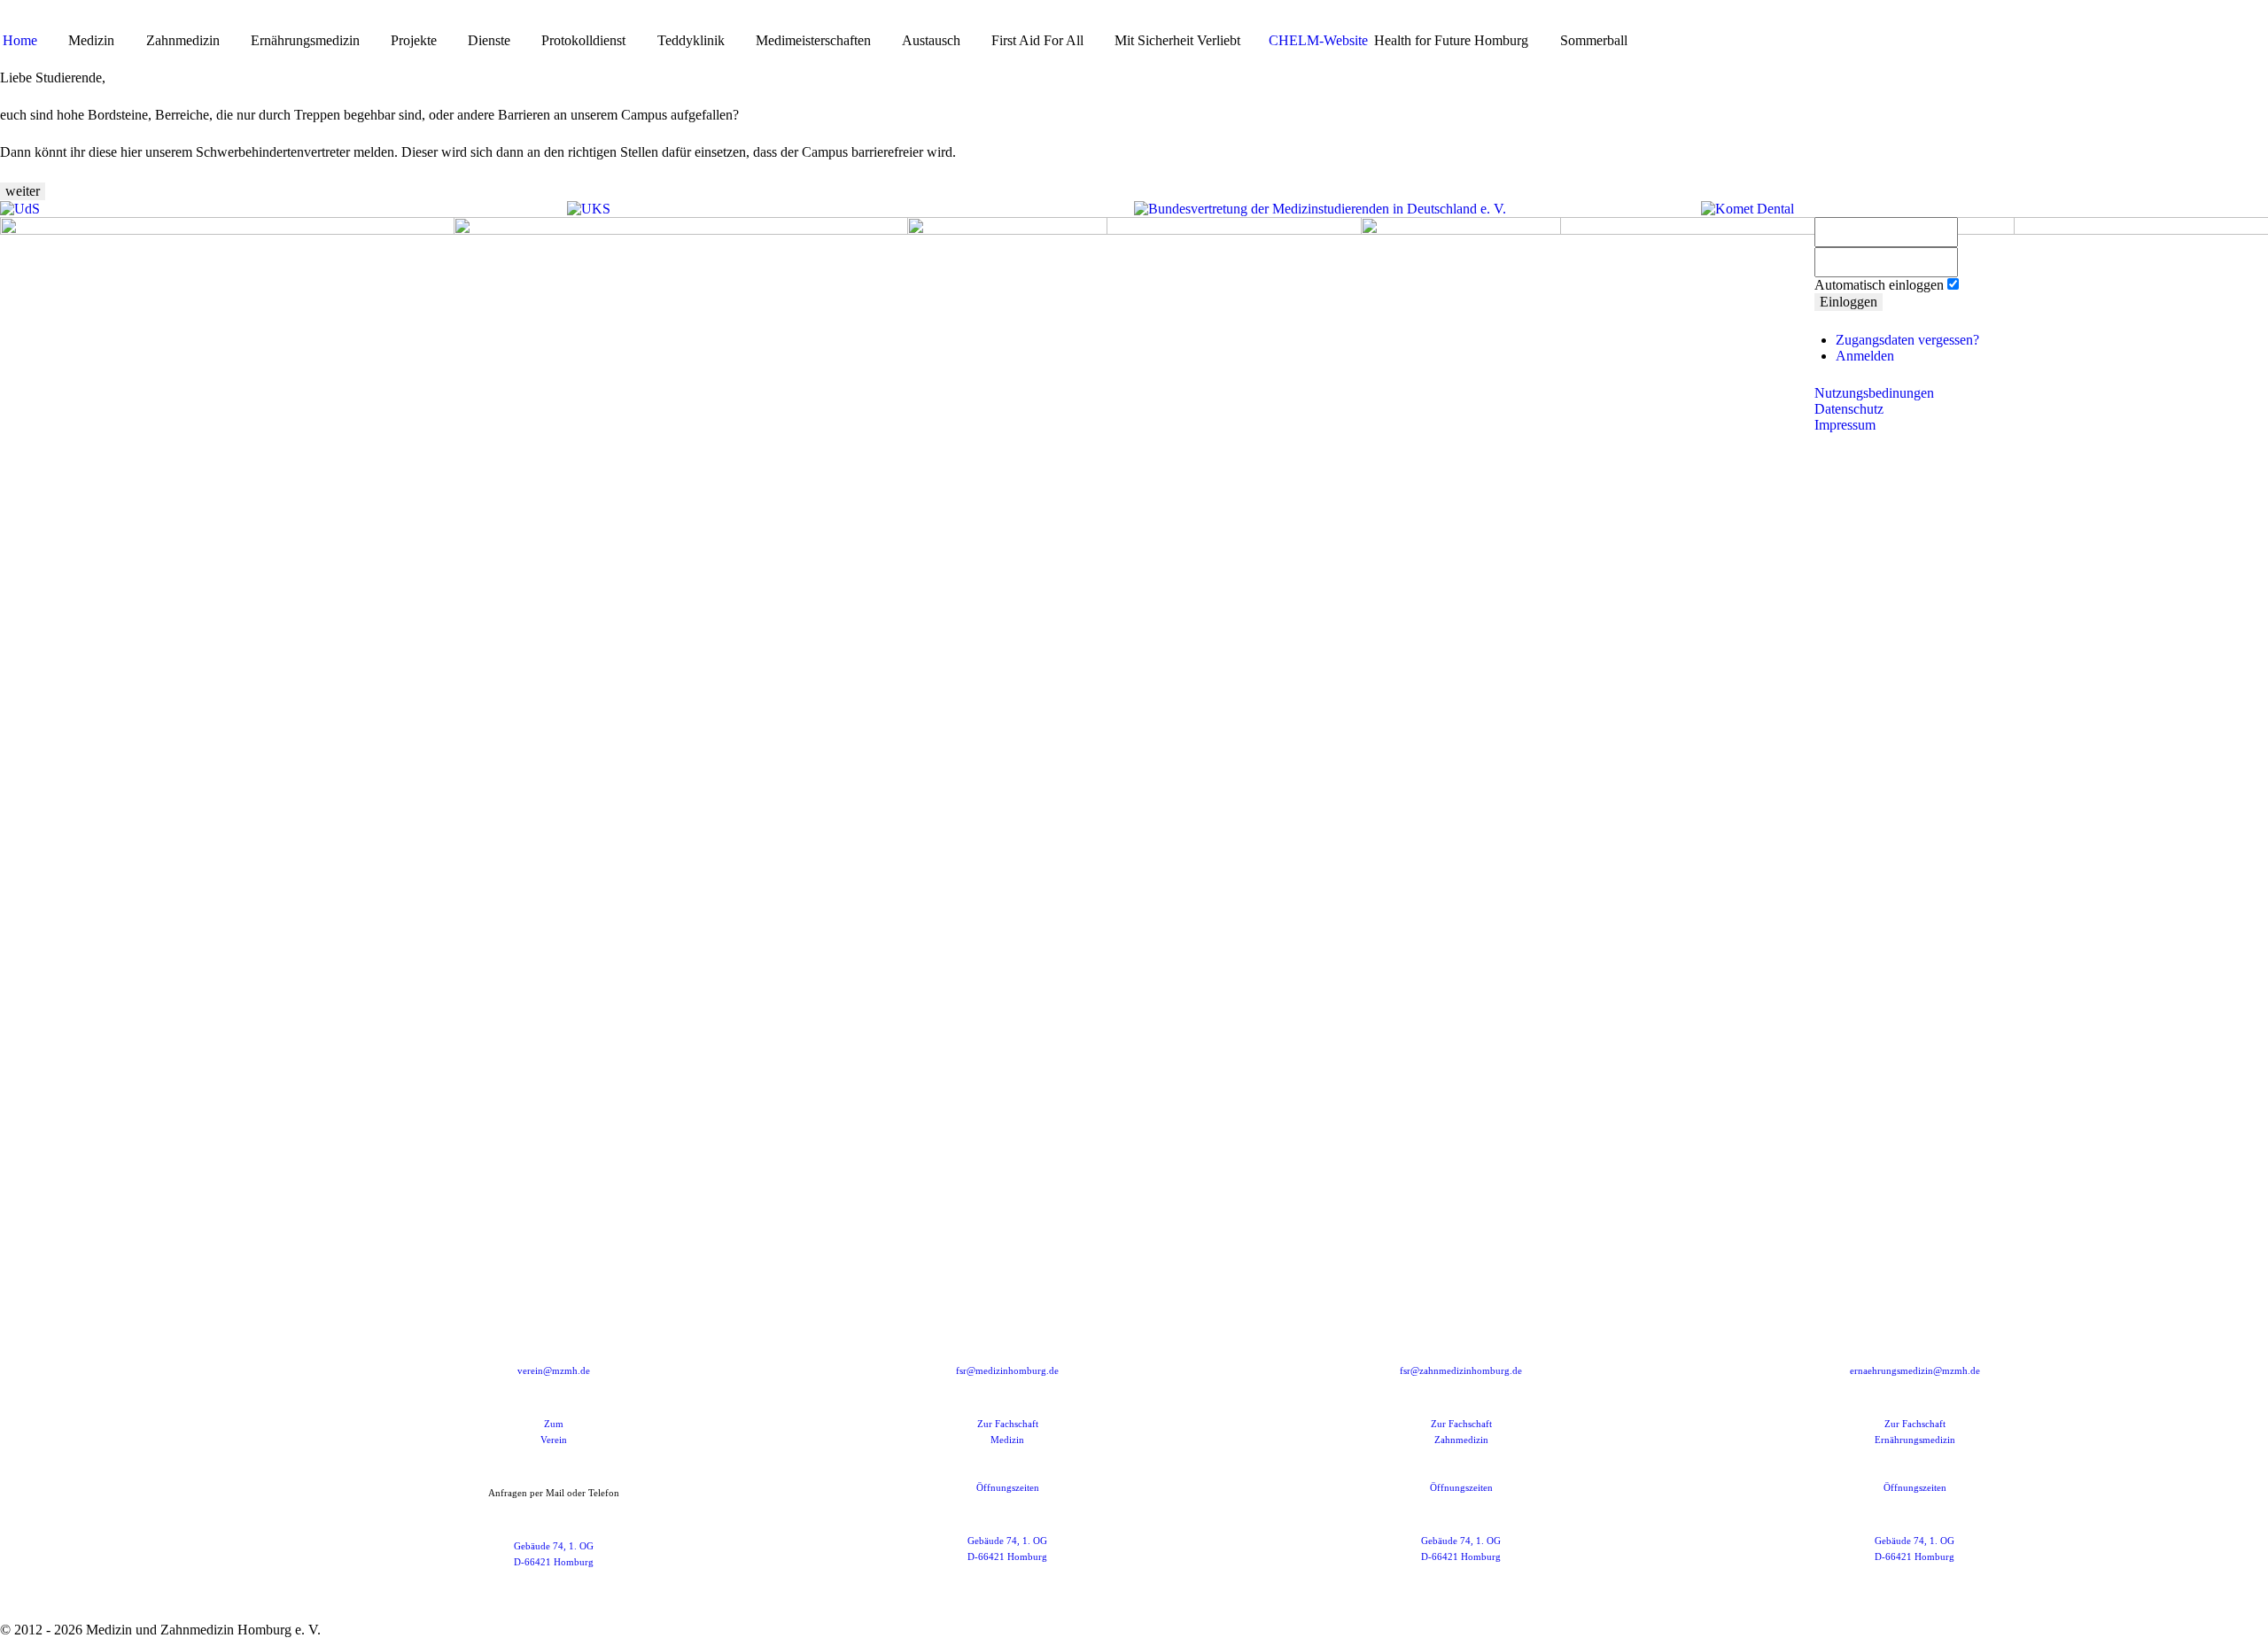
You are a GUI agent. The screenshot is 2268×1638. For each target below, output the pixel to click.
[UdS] (20, 208)
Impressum (1845, 425)
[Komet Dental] (1748, 208)
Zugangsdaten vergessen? (1907, 340)
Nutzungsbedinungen (1874, 393)
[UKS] (589, 208)
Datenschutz (1849, 409)
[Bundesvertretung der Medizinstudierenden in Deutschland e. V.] (1320, 208)
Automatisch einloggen (1879, 285)
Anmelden (1865, 356)
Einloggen (1849, 302)
